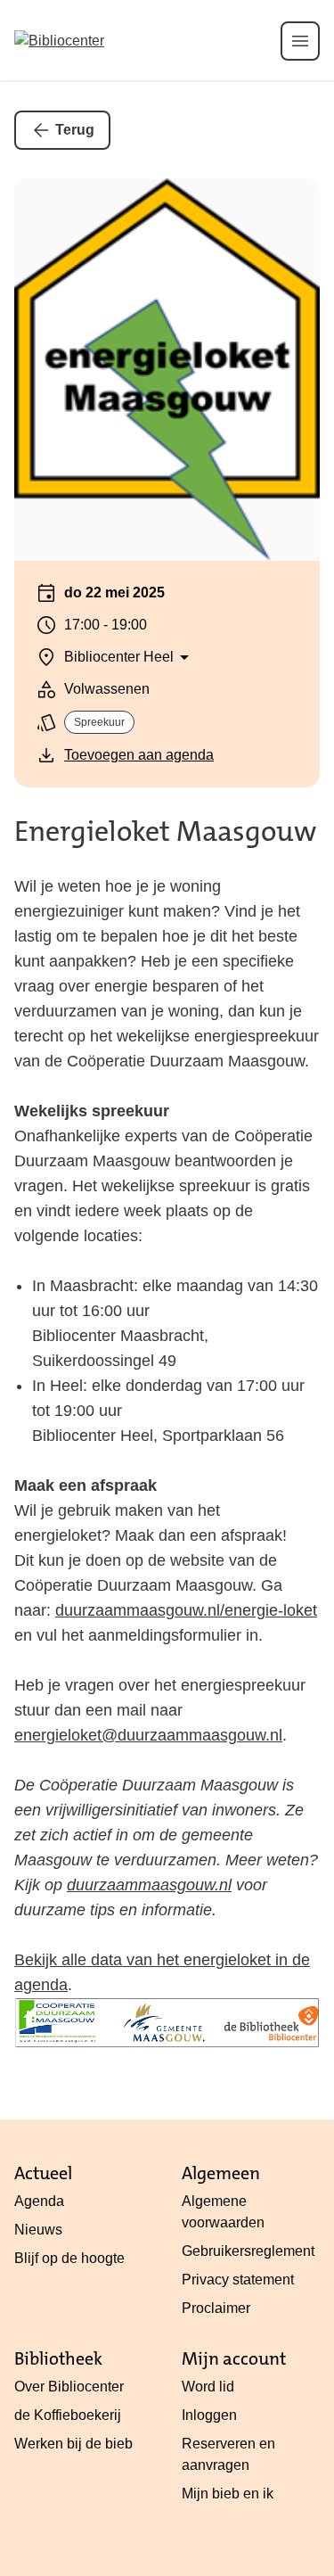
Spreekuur (99, 722)
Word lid (208, 2387)
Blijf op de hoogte (69, 2258)
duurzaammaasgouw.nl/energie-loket (186, 1610)
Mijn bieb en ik (228, 2494)
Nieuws (38, 2230)
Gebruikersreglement (248, 2251)
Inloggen (209, 2415)
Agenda (39, 2201)
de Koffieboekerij (68, 2415)
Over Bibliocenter (69, 2387)
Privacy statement (238, 2280)
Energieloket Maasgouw (165, 831)
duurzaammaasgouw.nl (149, 1885)
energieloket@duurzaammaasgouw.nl (148, 1735)
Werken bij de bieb (73, 2444)
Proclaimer (216, 2308)
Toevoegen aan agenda (139, 755)
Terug (75, 130)
